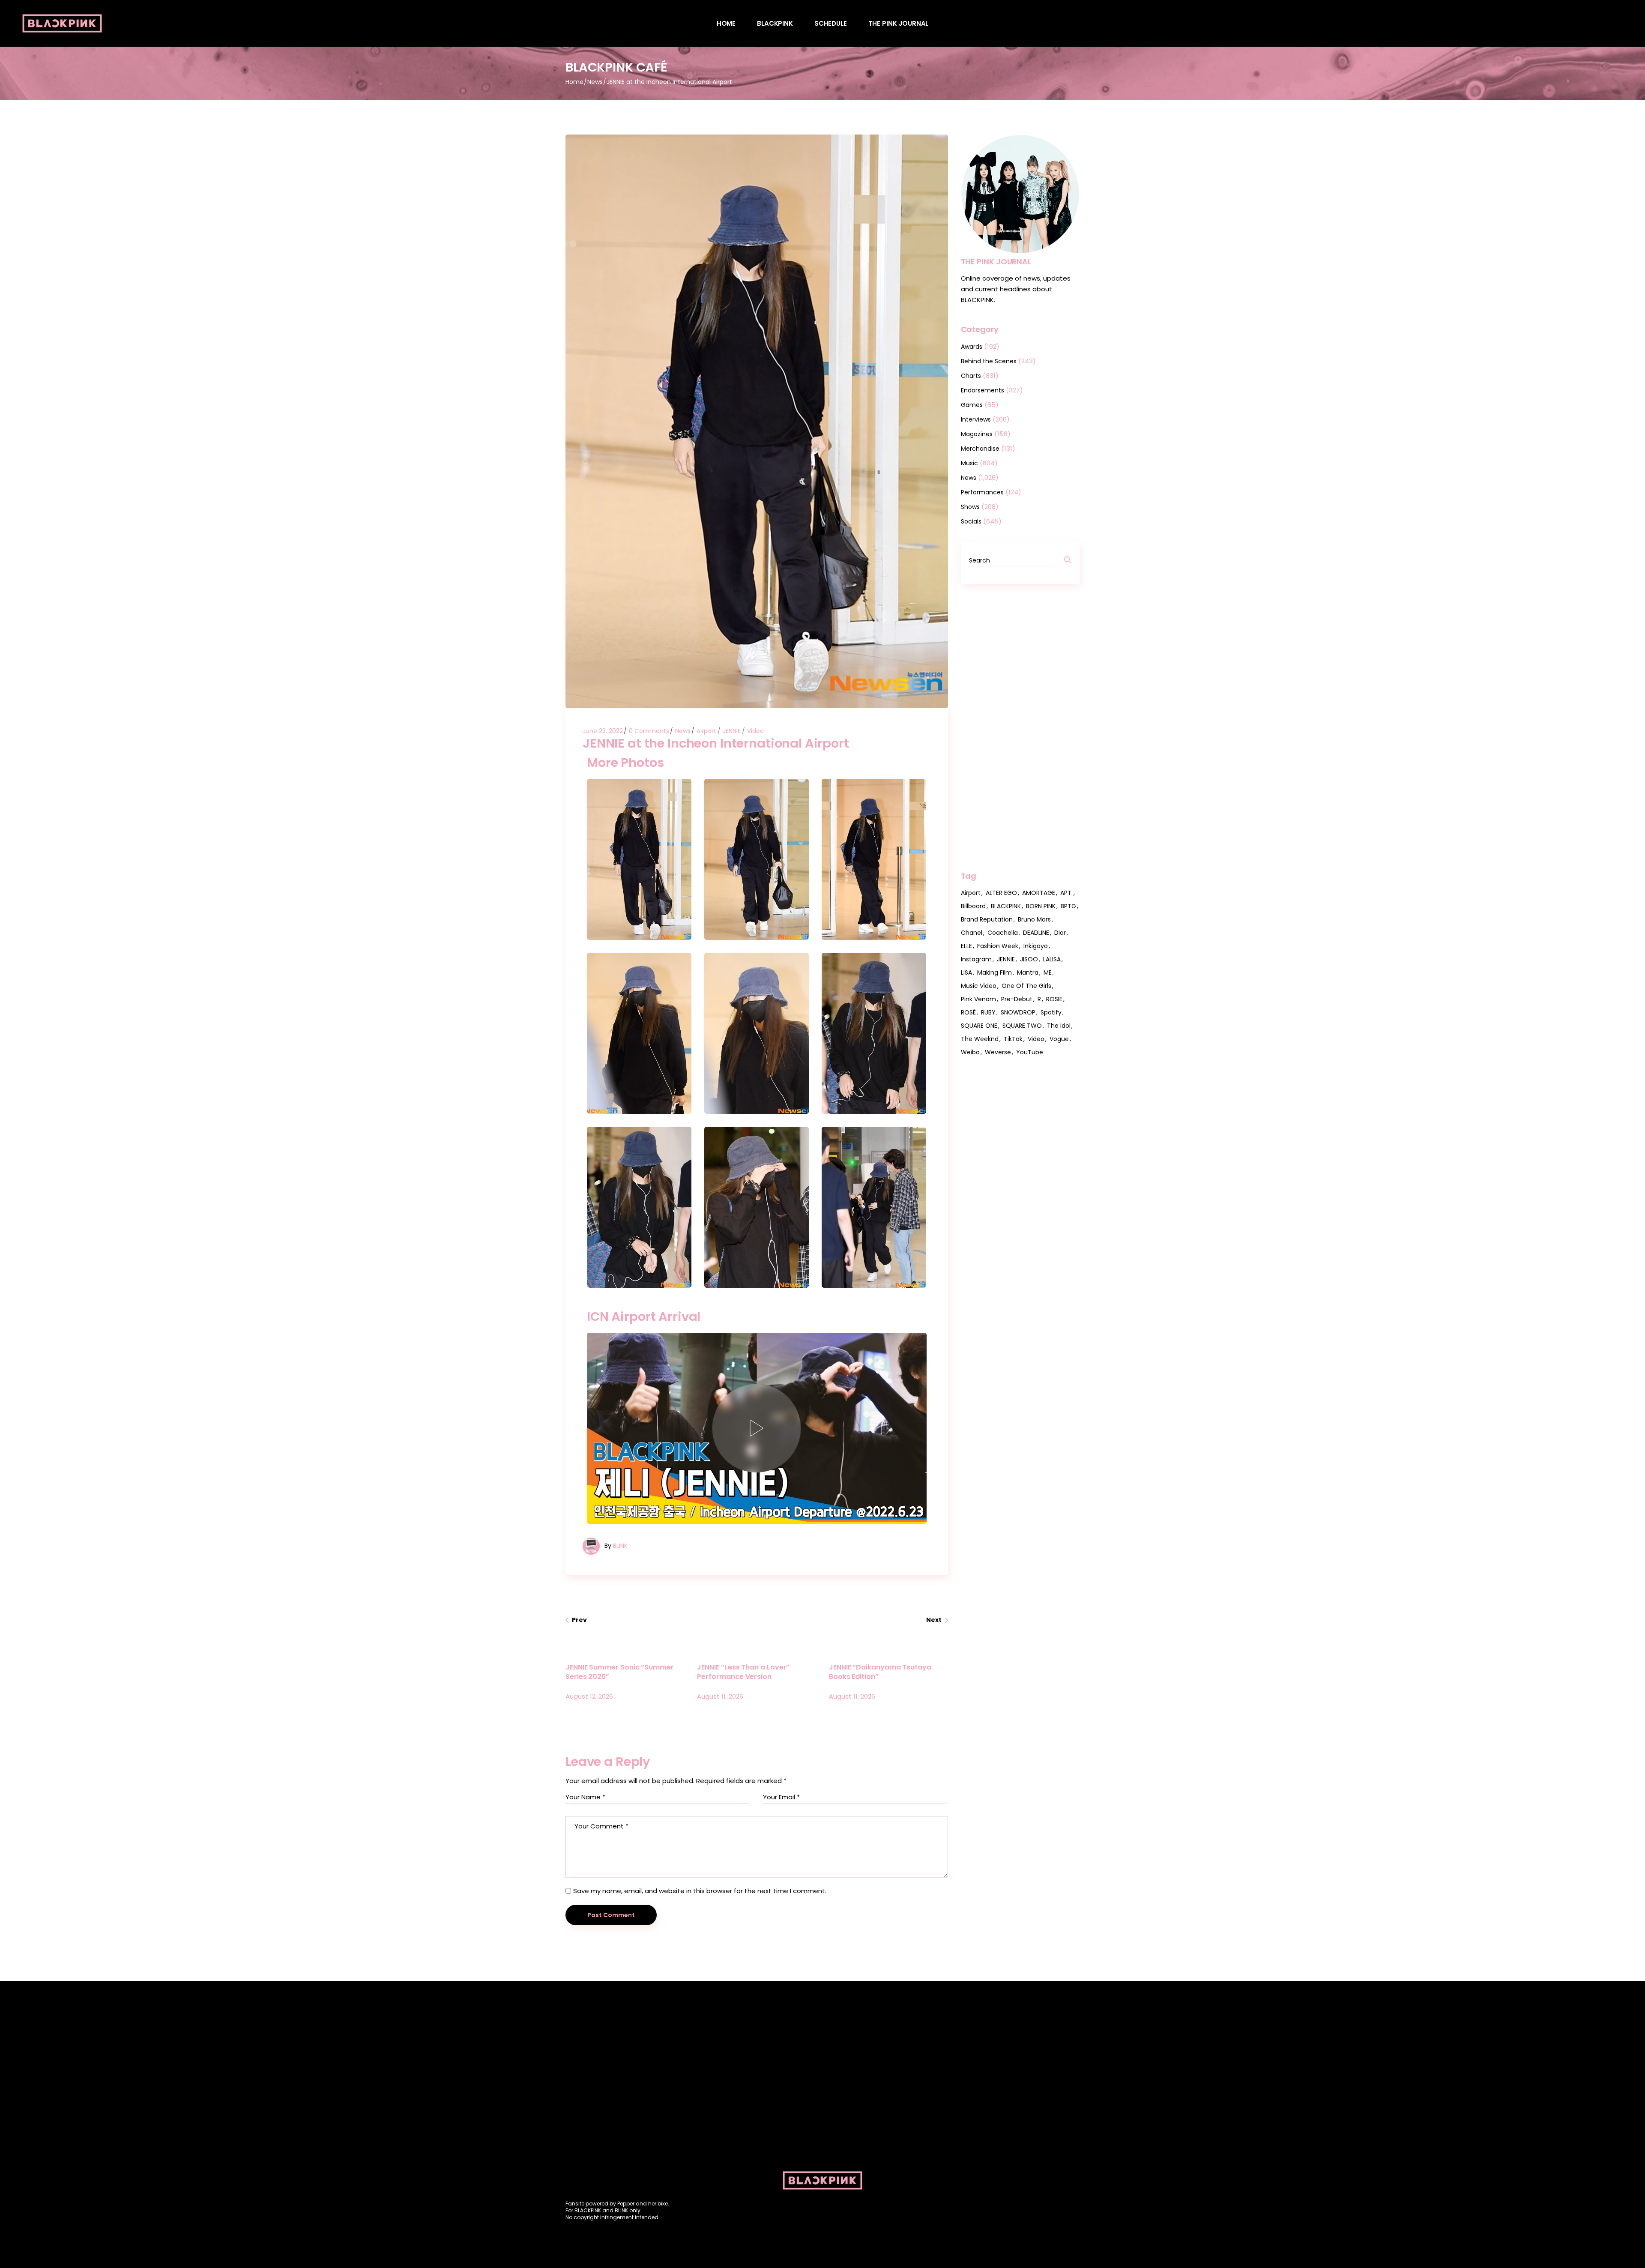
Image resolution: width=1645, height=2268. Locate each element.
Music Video (979, 986)
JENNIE (732, 731)
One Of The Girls (1026, 986)
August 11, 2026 (720, 1696)
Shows (970, 507)
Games (972, 405)
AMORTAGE (1039, 893)
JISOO (1029, 959)
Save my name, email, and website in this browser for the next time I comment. (700, 1891)
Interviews (976, 419)
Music (969, 463)
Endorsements (983, 390)
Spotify (1051, 1012)
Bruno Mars (1034, 919)
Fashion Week (998, 946)
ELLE (966, 946)
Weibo (970, 1052)
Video (755, 731)
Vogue (1059, 1039)
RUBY (988, 1012)
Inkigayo (1036, 946)
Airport (706, 731)
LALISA (1052, 959)
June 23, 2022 (603, 731)
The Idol (1059, 1026)
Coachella (1003, 933)
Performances (982, 492)
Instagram (976, 959)
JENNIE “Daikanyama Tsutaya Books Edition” (880, 1672)
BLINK (620, 1546)
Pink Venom (978, 999)
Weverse (998, 1052)
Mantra (1028, 972)
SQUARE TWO (1022, 1026)
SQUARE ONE (979, 1026)
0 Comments (649, 731)
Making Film (994, 972)
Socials (971, 521)
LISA (966, 972)
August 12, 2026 (589, 1696)
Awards (972, 347)
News (595, 82)
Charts (971, 376)
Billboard (973, 906)
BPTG (1068, 906)
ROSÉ (968, 1012)
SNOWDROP (1018, 1012)
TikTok (1013, 1039)
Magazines (977, 434)
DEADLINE (1036, 933)
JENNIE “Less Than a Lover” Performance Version (743, 1672)
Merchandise (980, 449)
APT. (1066, 893)
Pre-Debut (1017, 999)
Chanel (972, 933)
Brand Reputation (987, 919)
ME (1048, 972)
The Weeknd (980, 1039)
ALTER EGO (1001, 893)
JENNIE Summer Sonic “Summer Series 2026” (620, 1672)
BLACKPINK (1006, 906)
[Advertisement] (1020, 727)
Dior (1060, 933)
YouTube (1030, 1052)
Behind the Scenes (989, 361)
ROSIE (1054, 999)
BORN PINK (1041, 906)
